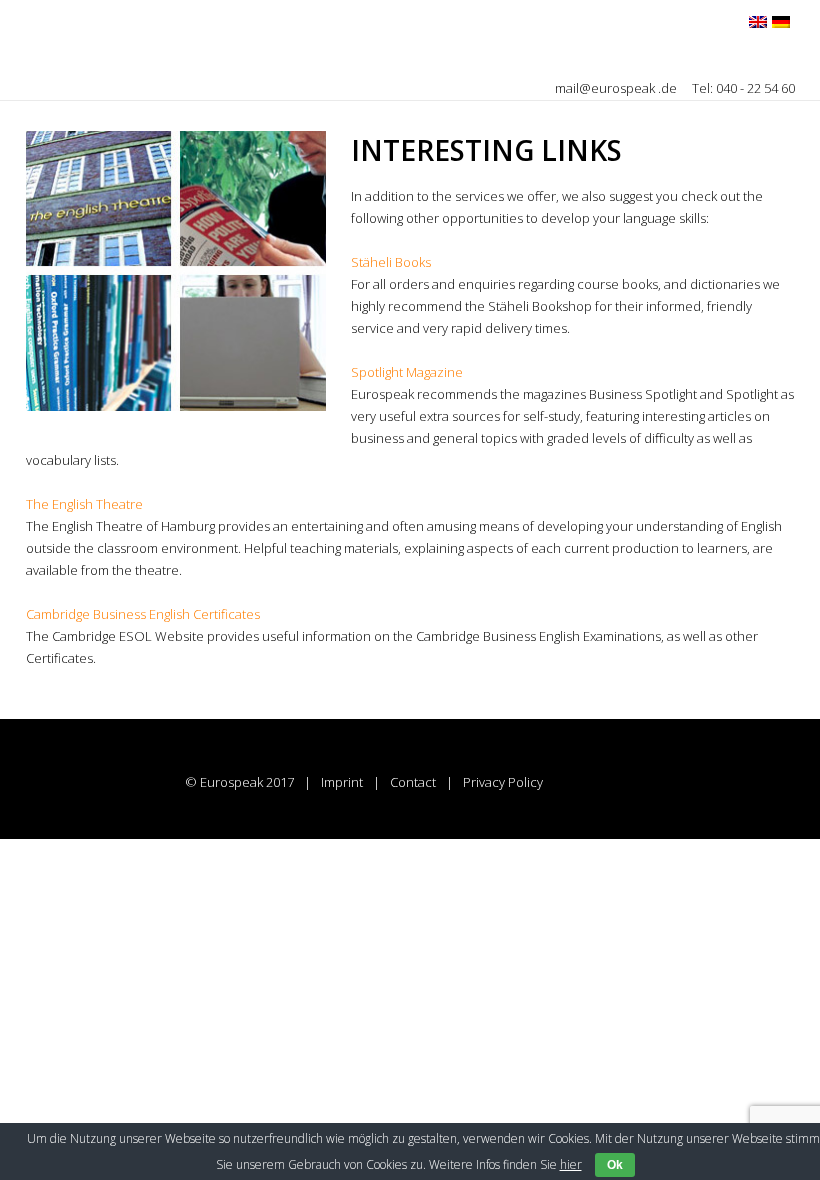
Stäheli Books (391, 262)
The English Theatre (84, 504)
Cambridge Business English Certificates (143, 614)
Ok (615, 1165)
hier (571, 1164)
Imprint (342, 782)
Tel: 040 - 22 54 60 (743, 88)
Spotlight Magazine (407, 372)
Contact (413, 782)
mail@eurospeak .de (617, 88)
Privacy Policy (503, 782)
